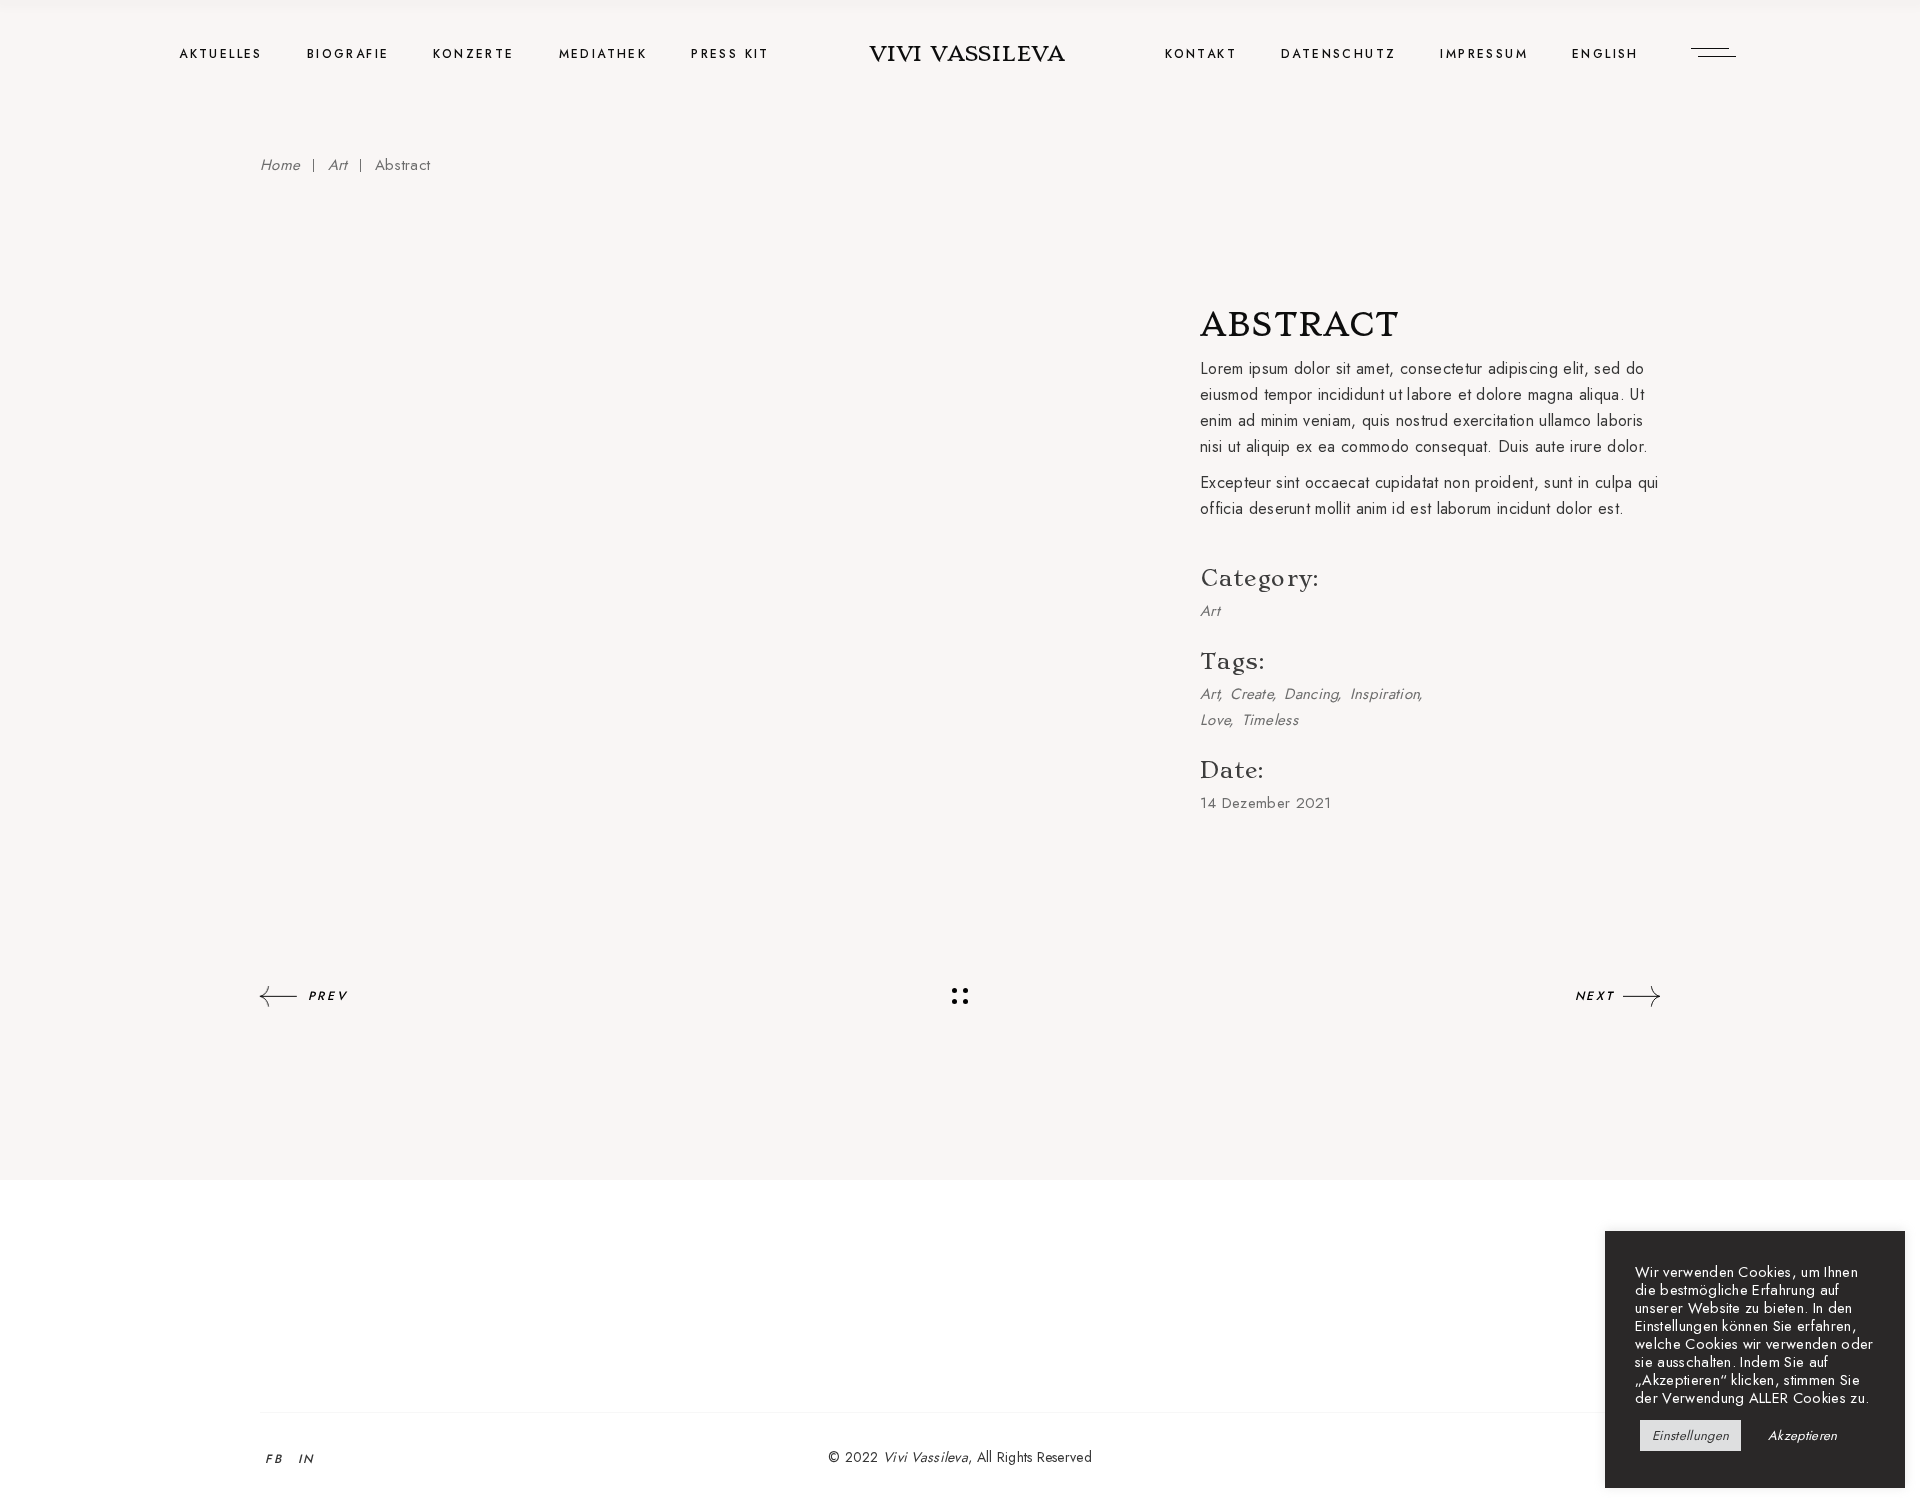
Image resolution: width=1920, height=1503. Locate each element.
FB (274, 1459)
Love (1215, 720)
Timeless (1270, 720)
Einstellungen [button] (1690, 1435)
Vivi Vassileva (925, 1457)
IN (306, 1459)
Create (1252, 694)
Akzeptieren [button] (1803, 1435)
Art (1210, 611)
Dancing (1311, 694)
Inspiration (1385, 694)
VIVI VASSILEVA (967, 53)
